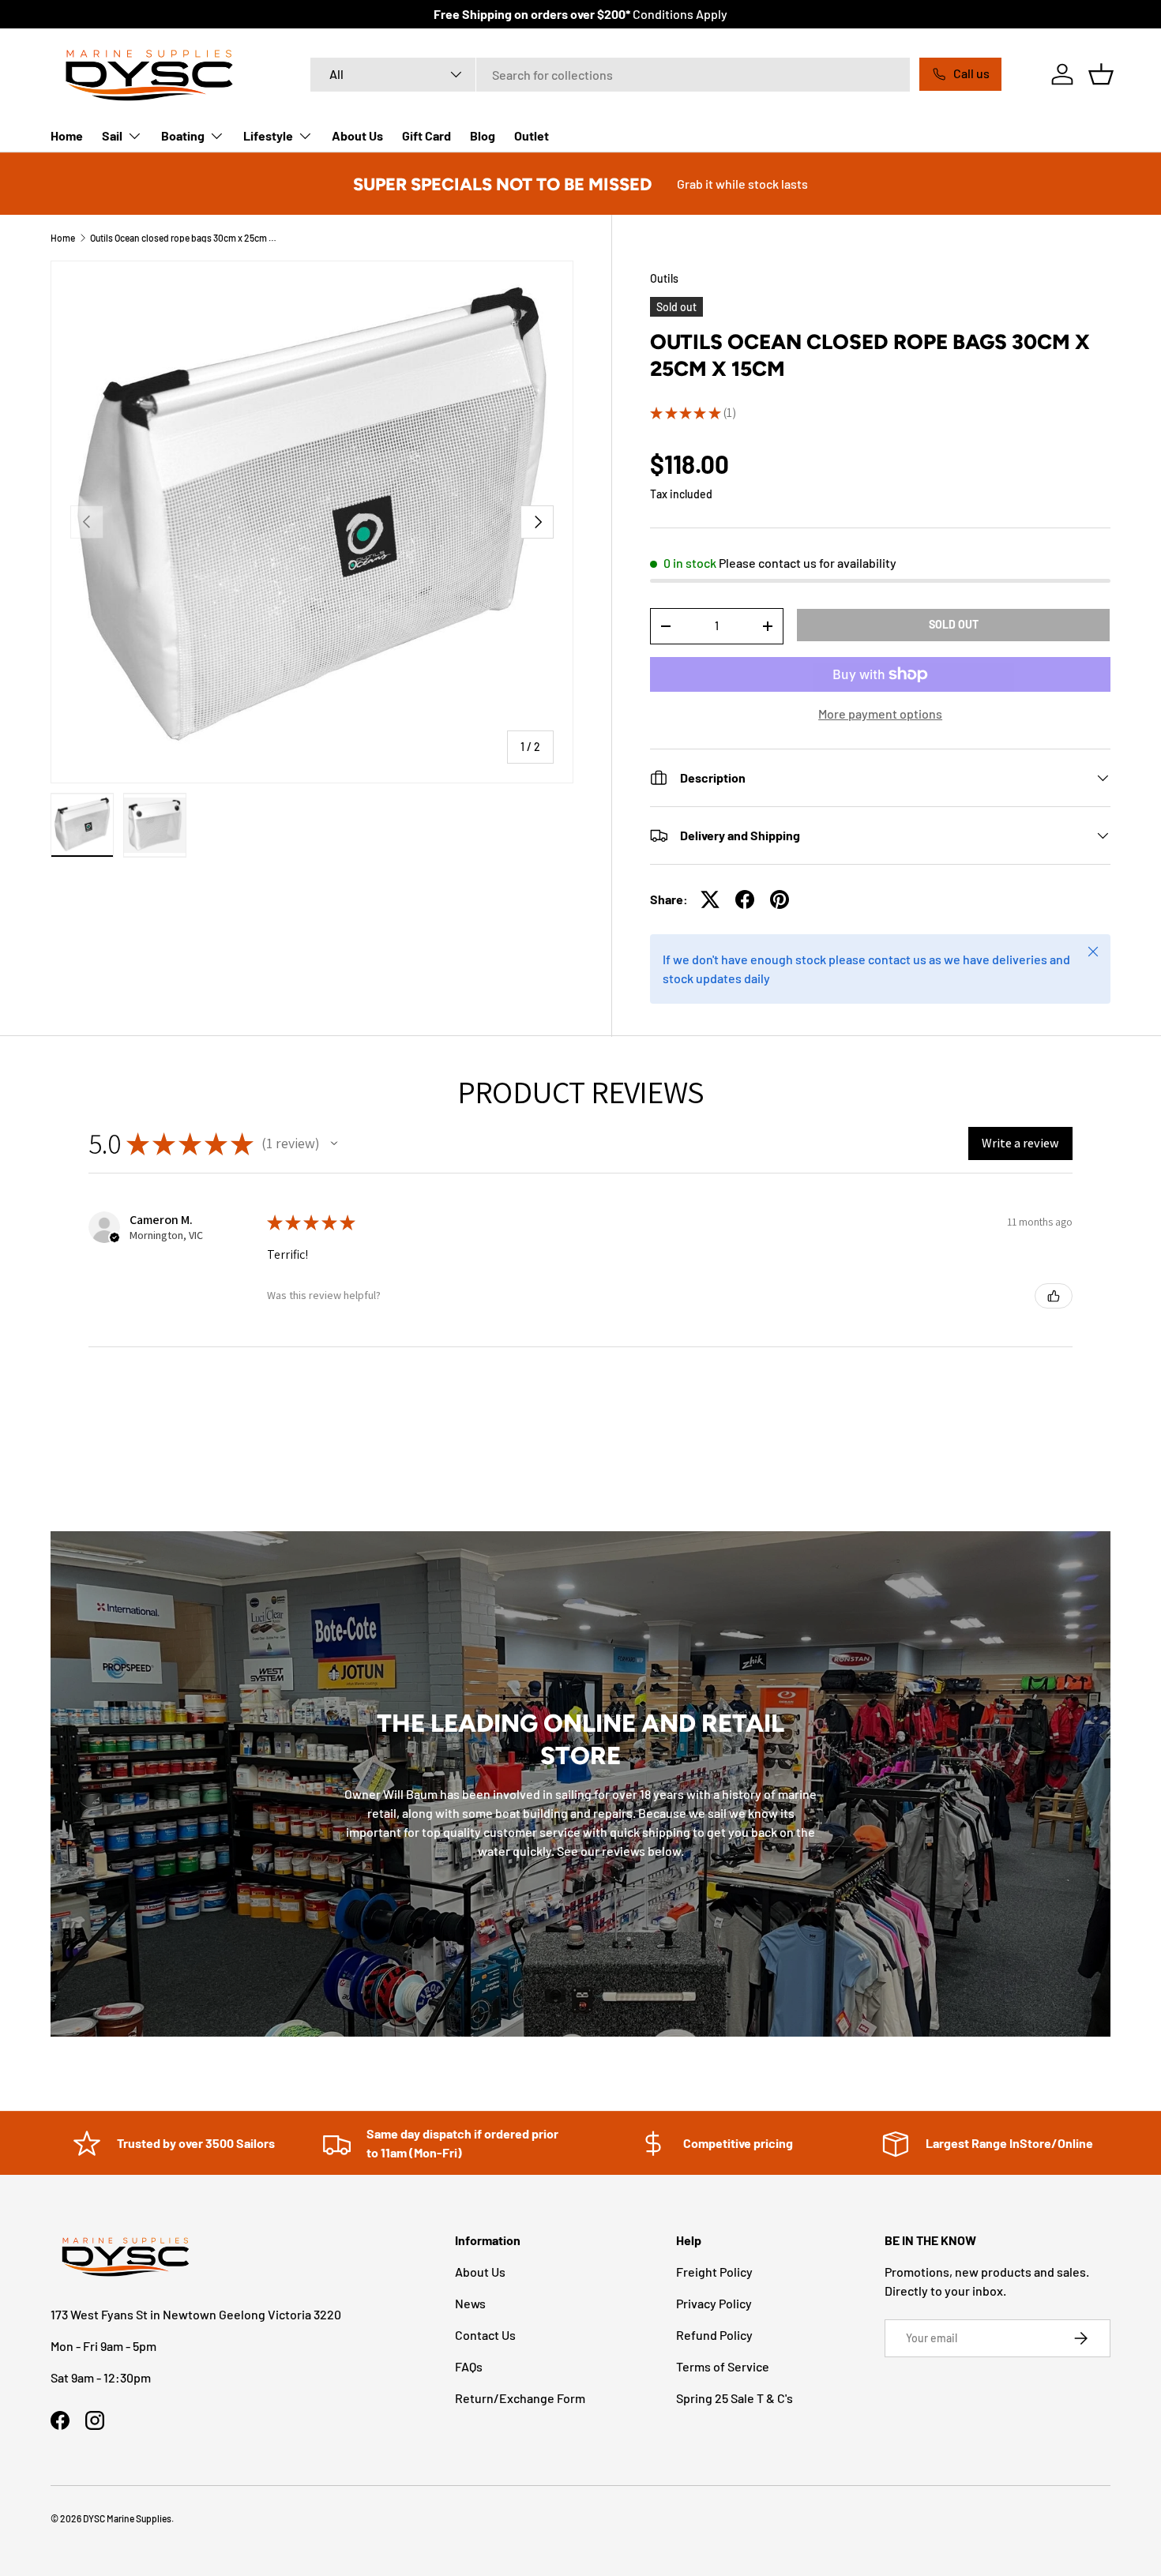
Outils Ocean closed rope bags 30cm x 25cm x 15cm (185, 238)
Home (67, 135)
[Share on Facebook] (745, 899)
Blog (483, 135)
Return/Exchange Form (520, 2398)
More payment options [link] (880, 713)
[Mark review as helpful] (1054, 1296)
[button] (1101, 74)
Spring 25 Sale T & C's (735, 2398)
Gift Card (426, 135)
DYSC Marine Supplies (127, 2518)
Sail (112, 135)
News (470, 2303)
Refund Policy (714, 2335)
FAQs (469, 2366)
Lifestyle (268, 135)
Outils (664, 278)
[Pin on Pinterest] (780, 899)
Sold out (954, 624)
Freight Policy (714, 2272)
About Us (357, 135)
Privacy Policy (714, 2303)
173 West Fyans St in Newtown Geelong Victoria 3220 (196, 2314)
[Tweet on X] (710, 899)
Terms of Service (723, 2366)
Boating (183, 135)
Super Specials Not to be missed (502, 184)
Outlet (532, 135)
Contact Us (485, 2335)
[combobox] (610, 75)
